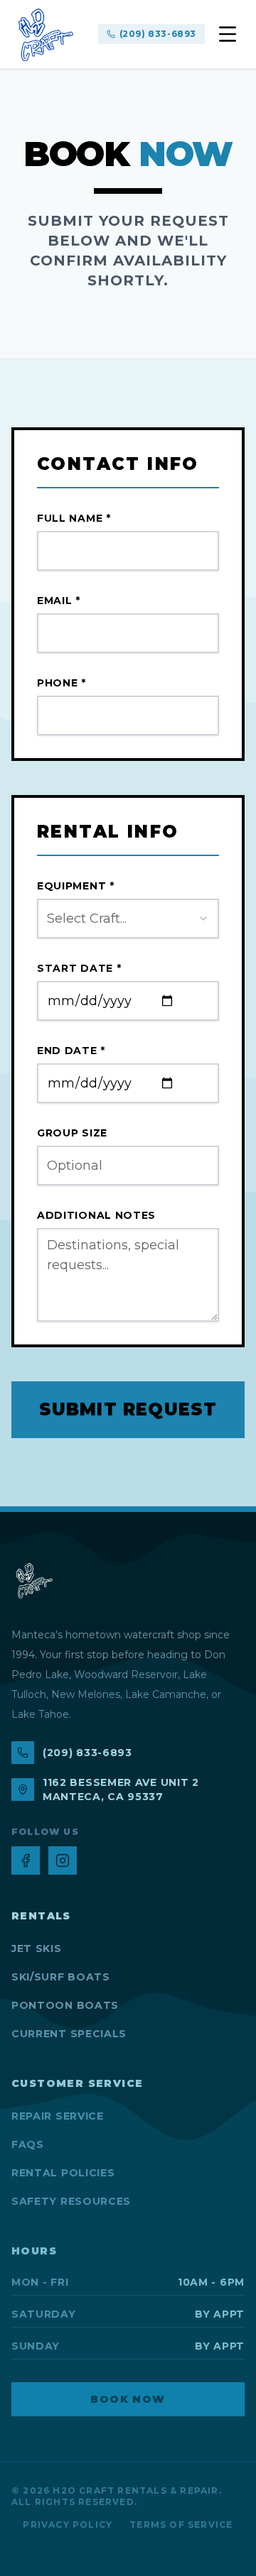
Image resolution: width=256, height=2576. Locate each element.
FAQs (28, 2144)
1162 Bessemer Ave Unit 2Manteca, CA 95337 (121, 1790)
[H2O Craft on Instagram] (63, 1860)
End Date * (71, 1051)
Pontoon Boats (65, 2005)
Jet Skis (37, 1949)
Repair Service (58, 2116)
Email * (59, 601)
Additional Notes (96, 1215)
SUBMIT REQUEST (128, 1409)
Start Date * (79, 968)
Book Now (128, 2399)
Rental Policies (63, 2173)
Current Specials (69, 2034)
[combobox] (128, 919)
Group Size (72, 1133)
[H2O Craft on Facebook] (26, 1860)
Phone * (62, 683)
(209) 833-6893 (158, 34)
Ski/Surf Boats (61, 1977)
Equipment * (76, 886)
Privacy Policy (68, 2525)
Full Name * (74, 518)
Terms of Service (181, 2525)
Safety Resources (71, 2201)
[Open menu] (228, 34)
